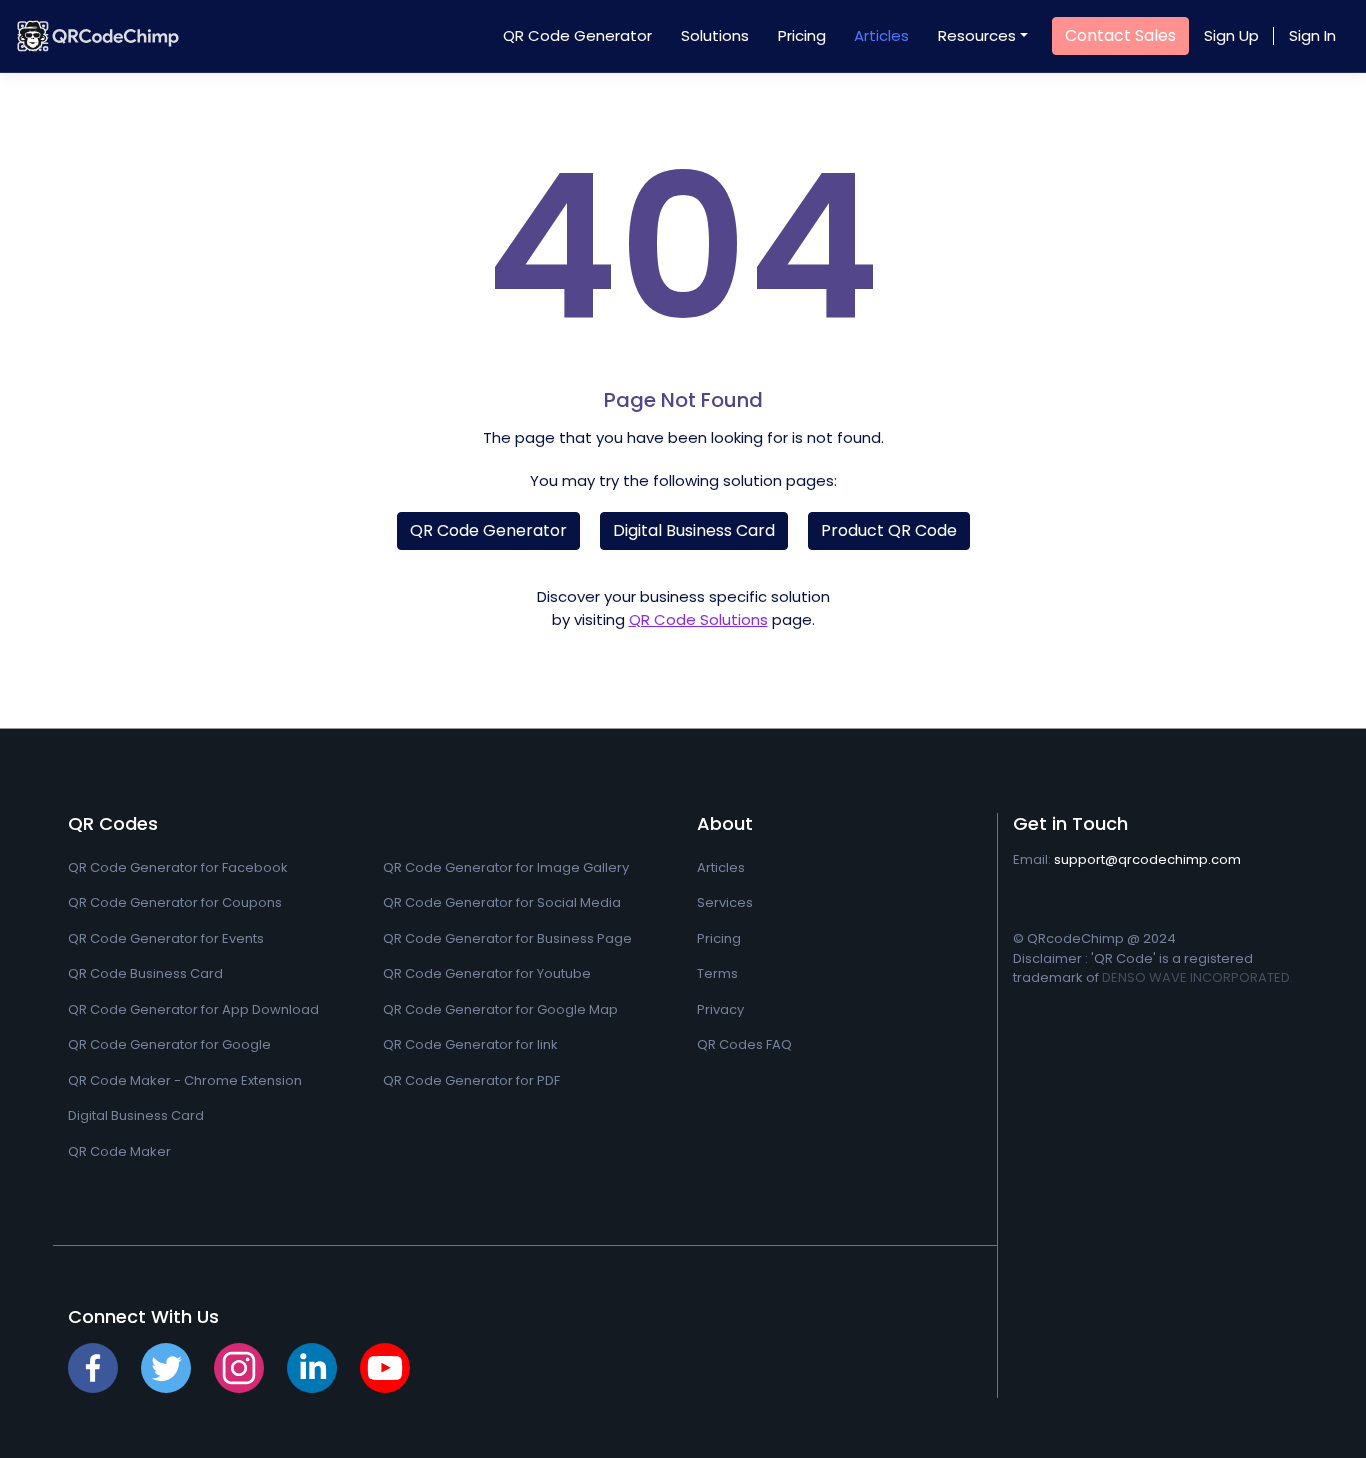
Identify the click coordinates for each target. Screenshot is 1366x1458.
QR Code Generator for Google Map (500, 1009)
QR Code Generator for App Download (193, 1009)
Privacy (720, 1009)
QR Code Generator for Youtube (487, 973)
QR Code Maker (119, 1151)
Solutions (715, 35)
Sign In (1312, 35)
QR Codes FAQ (744, 1044)
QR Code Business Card (145, 973)
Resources (977, 35)
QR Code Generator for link (470, 1044)
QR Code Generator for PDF (471, 1080)
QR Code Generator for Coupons (175, 902)
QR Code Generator (577, 35)
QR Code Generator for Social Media (502, 902)
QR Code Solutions (698, 619)
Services (725, 902)
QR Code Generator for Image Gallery (506, 867)
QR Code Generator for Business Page (507, 938)
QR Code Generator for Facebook (178, 867)
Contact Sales (1120, 35)
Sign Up (1231, 35)
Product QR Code (889, 530)
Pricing (802, 35)
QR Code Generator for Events (166, 938)
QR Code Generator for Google (169, 1044)
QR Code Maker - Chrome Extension (185, 1080)
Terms (717, 973)
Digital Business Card (694, 530)
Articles (881, 35)
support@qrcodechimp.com (1147, 859)
